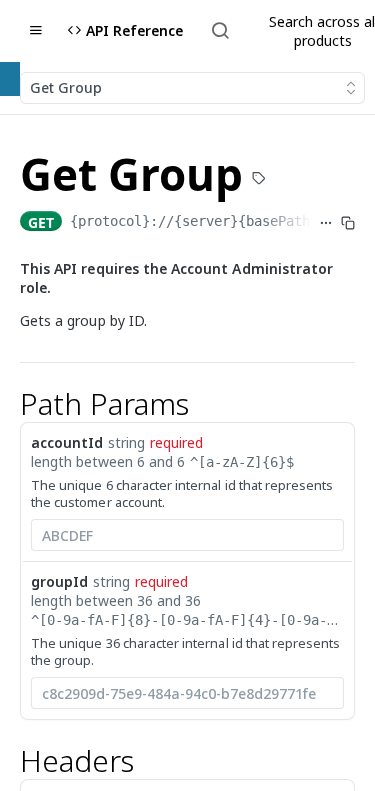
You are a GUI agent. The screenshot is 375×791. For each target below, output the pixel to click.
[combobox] (187, 535)
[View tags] (259, 180)
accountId (67, 442)
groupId (59, 581)
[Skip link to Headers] (7, 762)
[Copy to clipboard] (348, 223)
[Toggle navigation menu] (36, 31)
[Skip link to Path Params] (7, 404)
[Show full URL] (326, 223)
